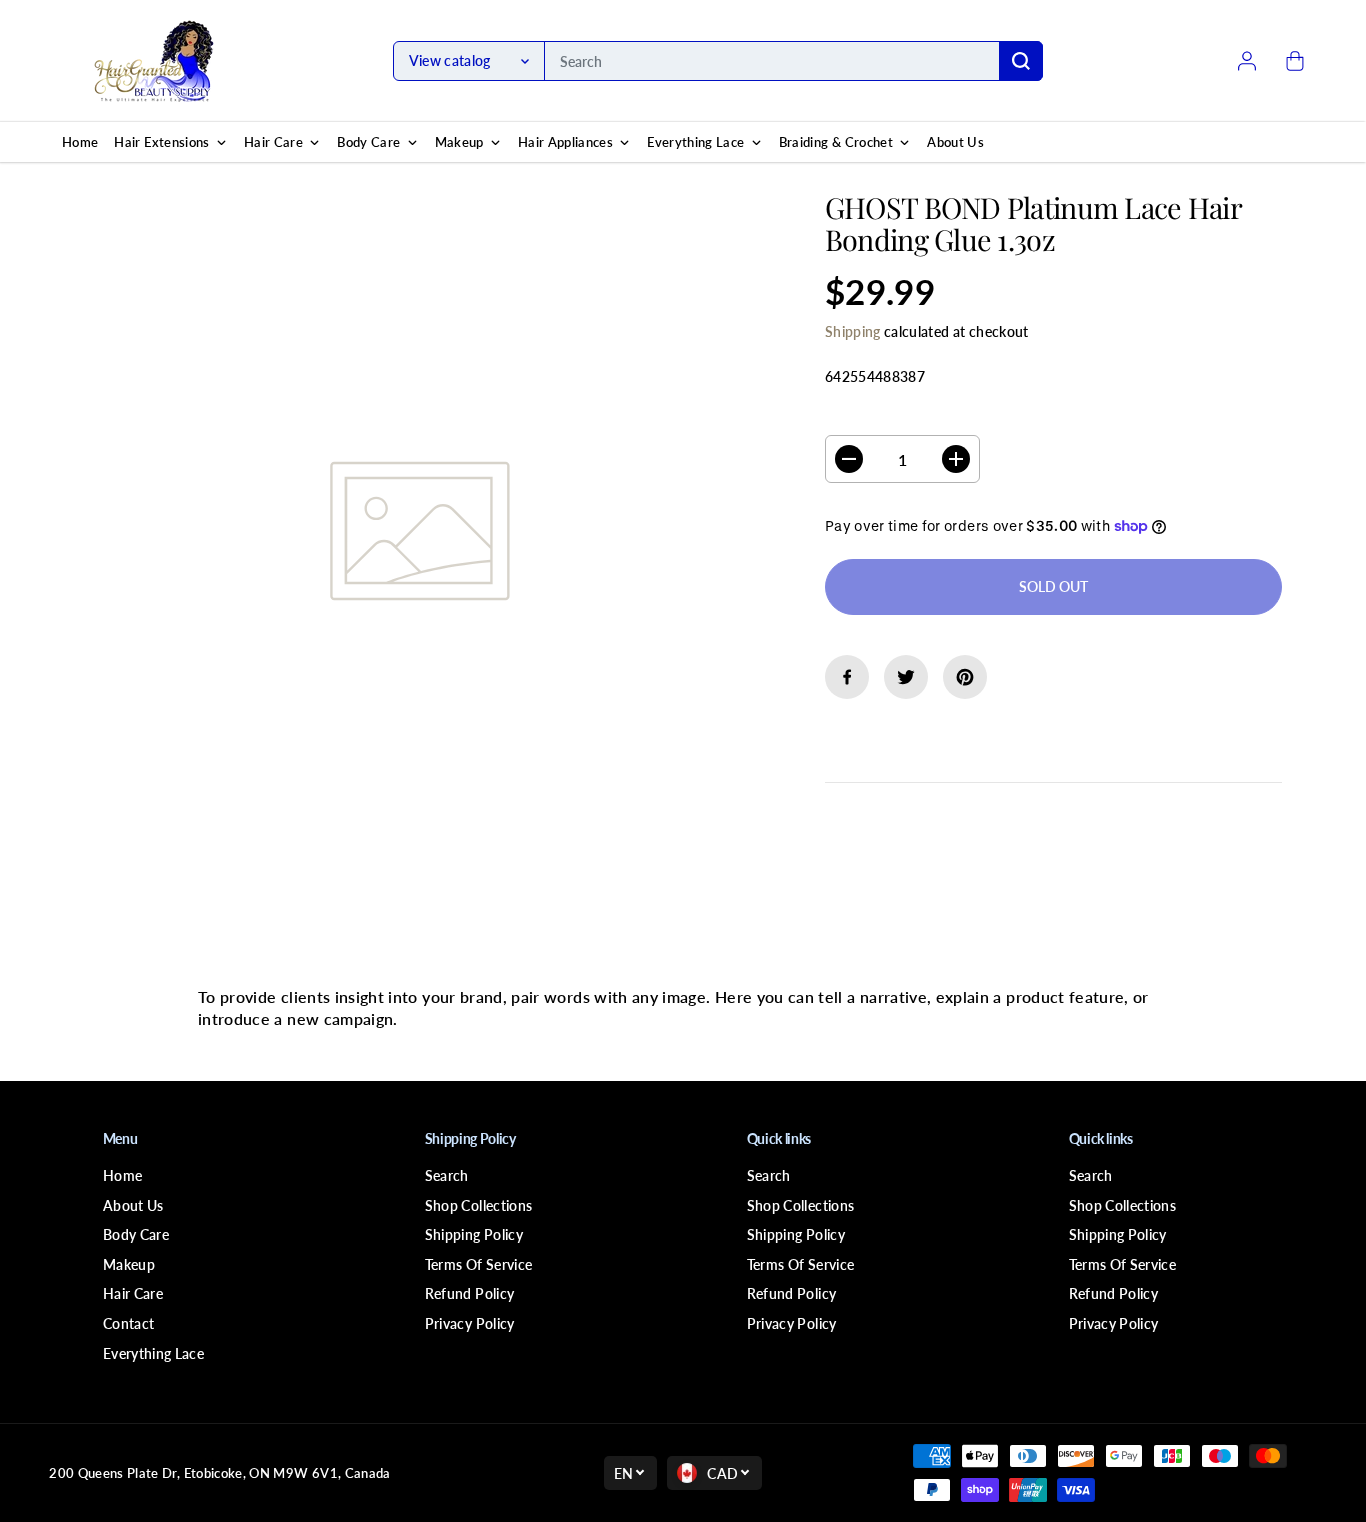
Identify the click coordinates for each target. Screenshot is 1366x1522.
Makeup (129, 1264)
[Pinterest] (965, 677)
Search (447, 1175)
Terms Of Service (479, 1264)
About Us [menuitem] (955, 142)
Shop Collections (479, 1205)
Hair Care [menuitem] (273, 142)
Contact (128, 1323)
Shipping (853, 331)
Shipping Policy (474, 1234)
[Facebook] (847, 677)
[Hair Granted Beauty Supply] (154, 61)
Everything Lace (153, 1353)
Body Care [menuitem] (368, 142)
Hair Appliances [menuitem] (565, 142)
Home (122, 1175)
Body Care (136, 1234)
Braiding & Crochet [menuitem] (836, 142)
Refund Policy (470, 1293)
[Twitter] (906, 677)
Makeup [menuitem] (459, 142)
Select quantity (888, 416)
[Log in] (1247, 61)
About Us (133, 1205)
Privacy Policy (470, 1323)
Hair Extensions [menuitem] (161, 142)
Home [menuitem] (80, 142)
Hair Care (133, 1293)
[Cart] (1295, 61)
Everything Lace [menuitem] (695, 142)
